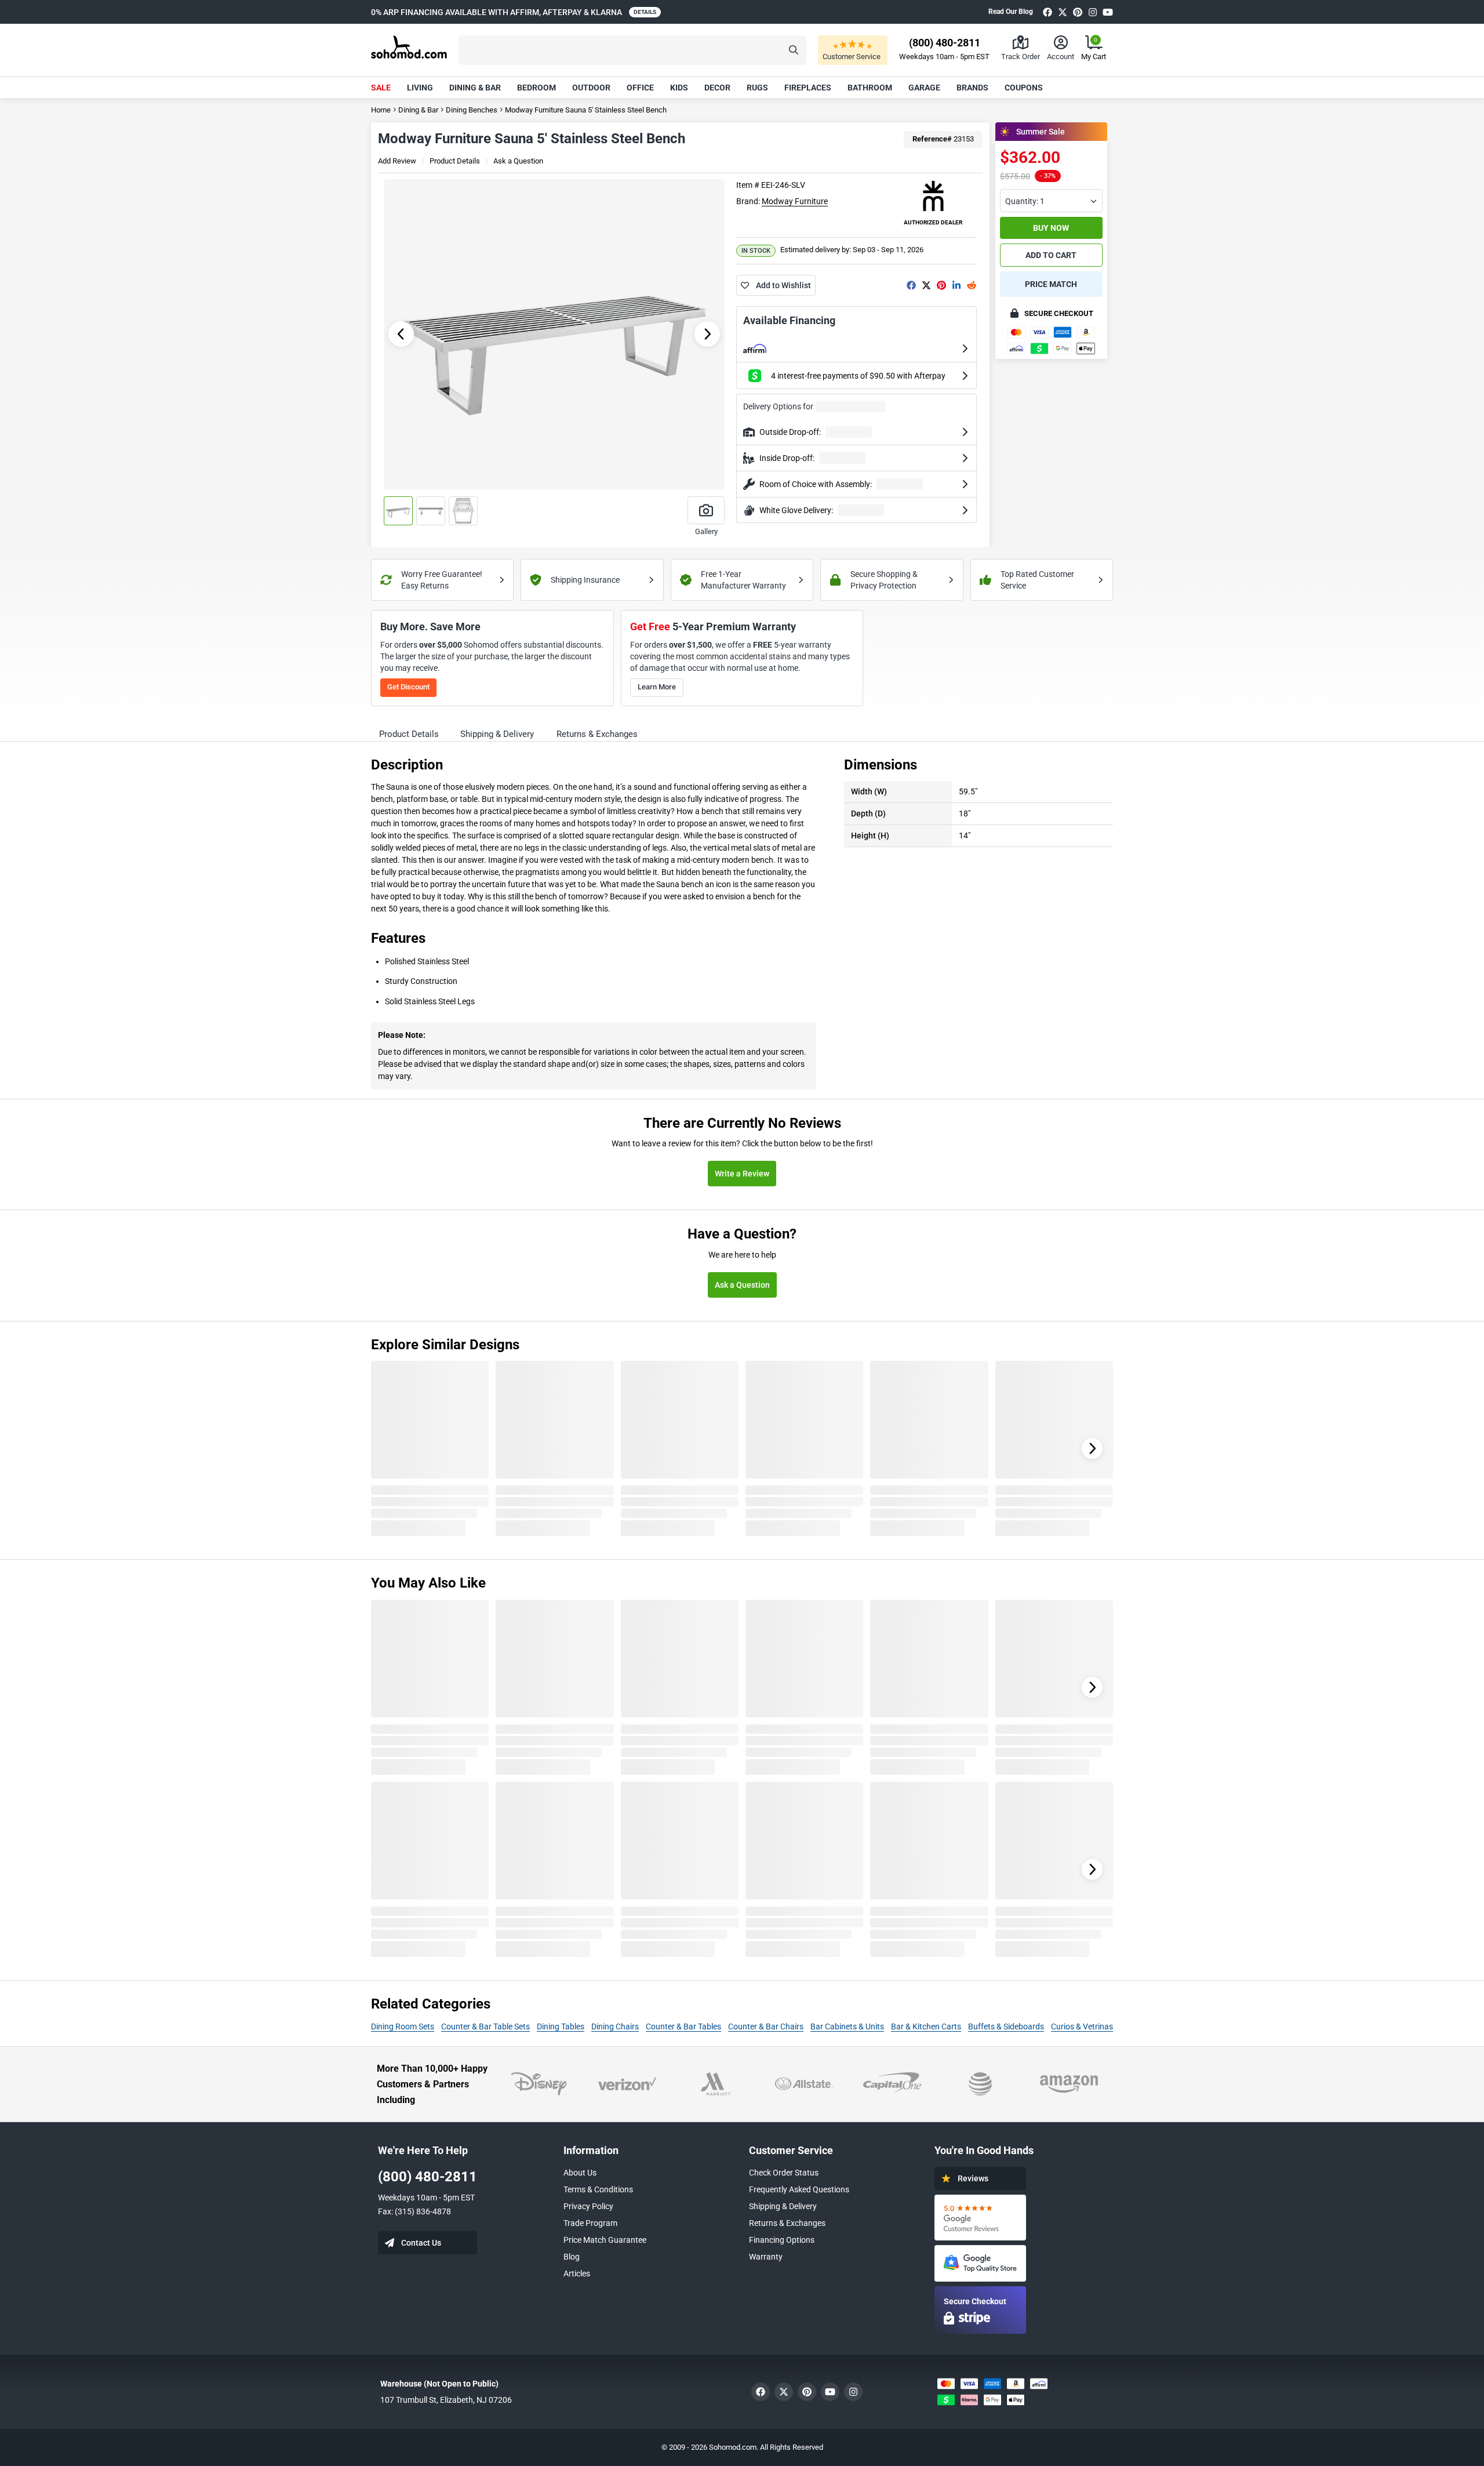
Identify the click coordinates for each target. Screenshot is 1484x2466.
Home (381, 110)
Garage (924, 88)
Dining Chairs (615, 2026)
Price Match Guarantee (605, 2240)
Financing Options (782, 2240)
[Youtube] (1108, 12)
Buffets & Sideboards (1006, 2026)
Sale (381, 88)
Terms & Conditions (598, 2189)
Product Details (455, 161)
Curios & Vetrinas (1082, 2026)
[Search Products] (794, 50)
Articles (577, 2273)
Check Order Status (784, 2173)
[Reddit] (972, 285)
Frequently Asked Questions (799, 2189)
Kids (679, 88)
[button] (632, 50)
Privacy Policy (588, 2206)
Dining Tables (561, 2026)
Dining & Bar (475, 88)
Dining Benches (472, 110)
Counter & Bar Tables (683, 2026)
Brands (972, 88)
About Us (580, 2173)
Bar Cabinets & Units (847, 2026)
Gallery (706, 531)
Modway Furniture (795, 201)
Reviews (973, 2178)
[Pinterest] (1078, 12)
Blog (572, 2257)
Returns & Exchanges (787, 2223)
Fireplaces (808, 88)
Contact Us (421, 2243)
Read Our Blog (1011, 12)
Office (640, 88)
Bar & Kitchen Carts (926, 2026)
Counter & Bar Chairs (766, 2026)
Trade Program (590, 2223)
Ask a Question (518, 161)
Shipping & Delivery (783, 2206)
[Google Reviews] (980, 2218)
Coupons (1024, 88)
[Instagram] (1093, 12)
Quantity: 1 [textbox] (1025, 201)
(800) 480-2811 (428, 2177)
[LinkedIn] (956, 285)
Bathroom (870, 88)
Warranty (766, 2257)
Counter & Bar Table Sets (485, 2026)
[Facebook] (1047, 12)
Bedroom (537, 88)
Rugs (757, 88)
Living (420, 88)
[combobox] (1051, 201)
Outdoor (591, 88)
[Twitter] (1063, 12)
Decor (717, 88)
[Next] (1092, 1448)
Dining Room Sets (403, 2026)
